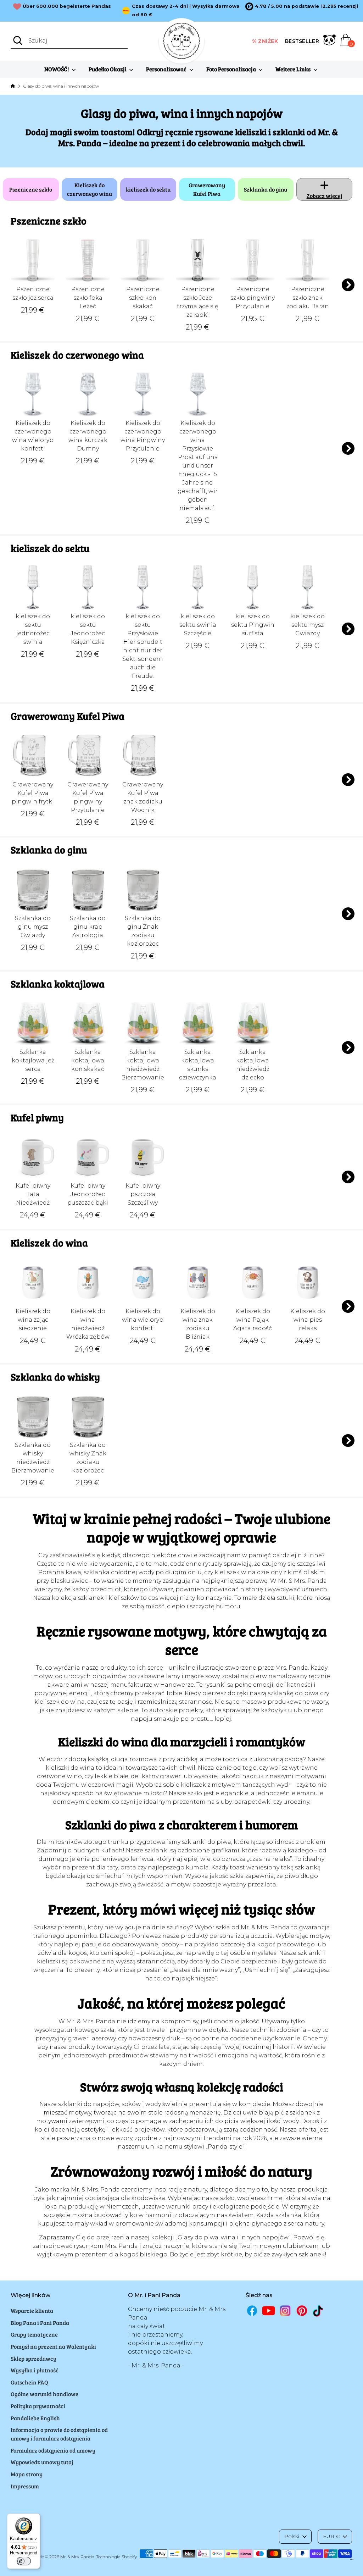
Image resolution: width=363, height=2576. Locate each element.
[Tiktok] (319, 2311)
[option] (302, 6)
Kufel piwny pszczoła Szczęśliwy (143, 1194)
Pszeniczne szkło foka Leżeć (88, 298)
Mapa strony (27, 2474)
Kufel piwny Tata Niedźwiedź (33, 1194)
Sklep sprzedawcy (33, 2358)
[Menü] (352, 2561)
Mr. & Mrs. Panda (77, 2557)
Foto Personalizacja (232, 69)
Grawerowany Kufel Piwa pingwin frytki (33, 793)
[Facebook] (252, 2310)
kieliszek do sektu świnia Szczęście (198, 625)
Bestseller (302, 41)
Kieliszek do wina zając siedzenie (33, 1320)
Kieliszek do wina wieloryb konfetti (143, 1320)
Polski (292, 2536)
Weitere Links (294, 69)
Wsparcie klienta (32, 2310)
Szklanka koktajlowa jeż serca (33, 1060)
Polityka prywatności (38, 2406)
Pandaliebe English (35, 2418)
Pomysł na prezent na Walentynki (53, 2346)
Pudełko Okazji (108, 69)
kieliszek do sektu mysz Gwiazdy (308, 625)
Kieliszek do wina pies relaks (308, 1320)
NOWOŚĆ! (57, 69)
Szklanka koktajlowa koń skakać (88, 1060)
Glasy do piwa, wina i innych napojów (61, 86)
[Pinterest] (302, 2310)
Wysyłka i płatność (35, 2370)
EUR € (331, 2536)
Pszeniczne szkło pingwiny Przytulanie (253, 298)
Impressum (25, 2486)
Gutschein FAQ (29, 2382)
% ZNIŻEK (265, 41)
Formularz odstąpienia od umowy (53, 2450)
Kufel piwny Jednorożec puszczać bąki (88, 1194)
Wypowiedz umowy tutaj (42, 2462)
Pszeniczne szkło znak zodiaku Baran (308, 298)
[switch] (24, 2561)
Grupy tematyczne (34, 2334)
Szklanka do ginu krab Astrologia (88, 927)
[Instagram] (285, 2310)
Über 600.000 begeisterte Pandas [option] (67, 6)
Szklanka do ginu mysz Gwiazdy (33, 927)
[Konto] (330, 41)
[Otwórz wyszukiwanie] (18, 40)
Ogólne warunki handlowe (44, 2394)
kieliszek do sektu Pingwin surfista (253, 625)
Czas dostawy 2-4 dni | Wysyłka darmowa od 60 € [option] (186, 10)
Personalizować (167, 69)
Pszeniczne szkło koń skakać (143, 298)
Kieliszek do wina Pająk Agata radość (253, 1320)
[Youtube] (269, 2310)
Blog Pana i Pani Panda (40, 2323)
